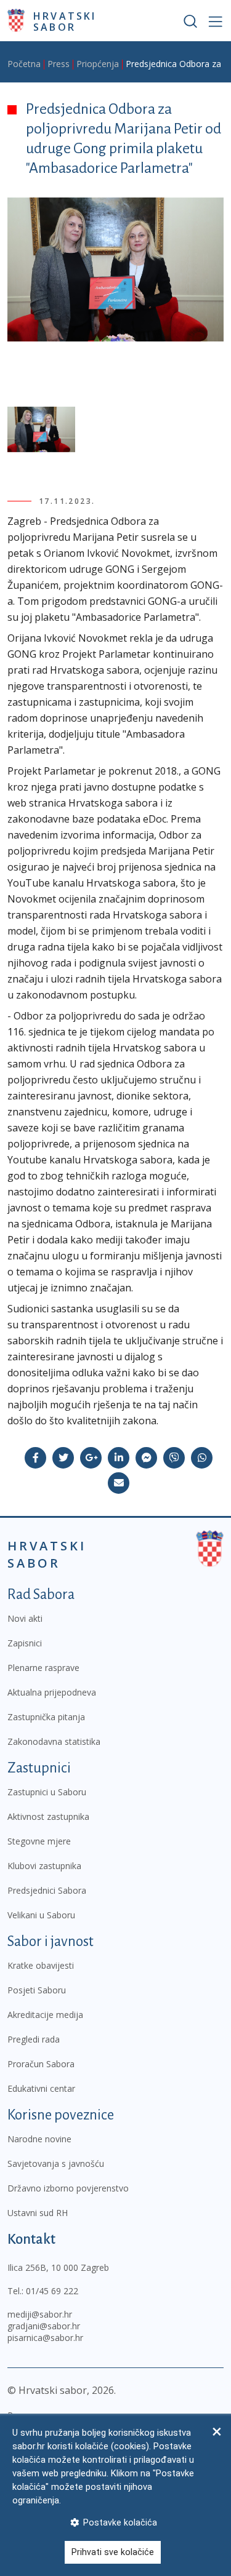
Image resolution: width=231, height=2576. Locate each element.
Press (59, 64)
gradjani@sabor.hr (44, 2326)
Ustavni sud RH (38, 2213)
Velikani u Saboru (41, 1915)
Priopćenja (98, 64)
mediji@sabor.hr (40, 2314)
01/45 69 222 (52, 2291)
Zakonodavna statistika (54, 1741)
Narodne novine (39, 2139)
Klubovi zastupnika (44, 1866)
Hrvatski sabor (65, 21)
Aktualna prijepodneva (52, 1692)
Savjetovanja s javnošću (56, 2163)
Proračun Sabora (41, 2064)
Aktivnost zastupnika (48, 1816)
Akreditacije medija (45, 2015)
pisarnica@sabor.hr (45, 2338)
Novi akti (25, 1618)
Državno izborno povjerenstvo (68, 2188)
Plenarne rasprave (43, 1668)
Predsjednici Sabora (47, 1890)
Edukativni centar (41, 2088)
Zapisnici (25, 1643)
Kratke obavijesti (41, 1965)
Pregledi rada (34, 2039)
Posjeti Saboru (37, 1990)
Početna (24, 64)
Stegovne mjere (39, 1841)
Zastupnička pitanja (46, 1717)
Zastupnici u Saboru (47, 1792)
